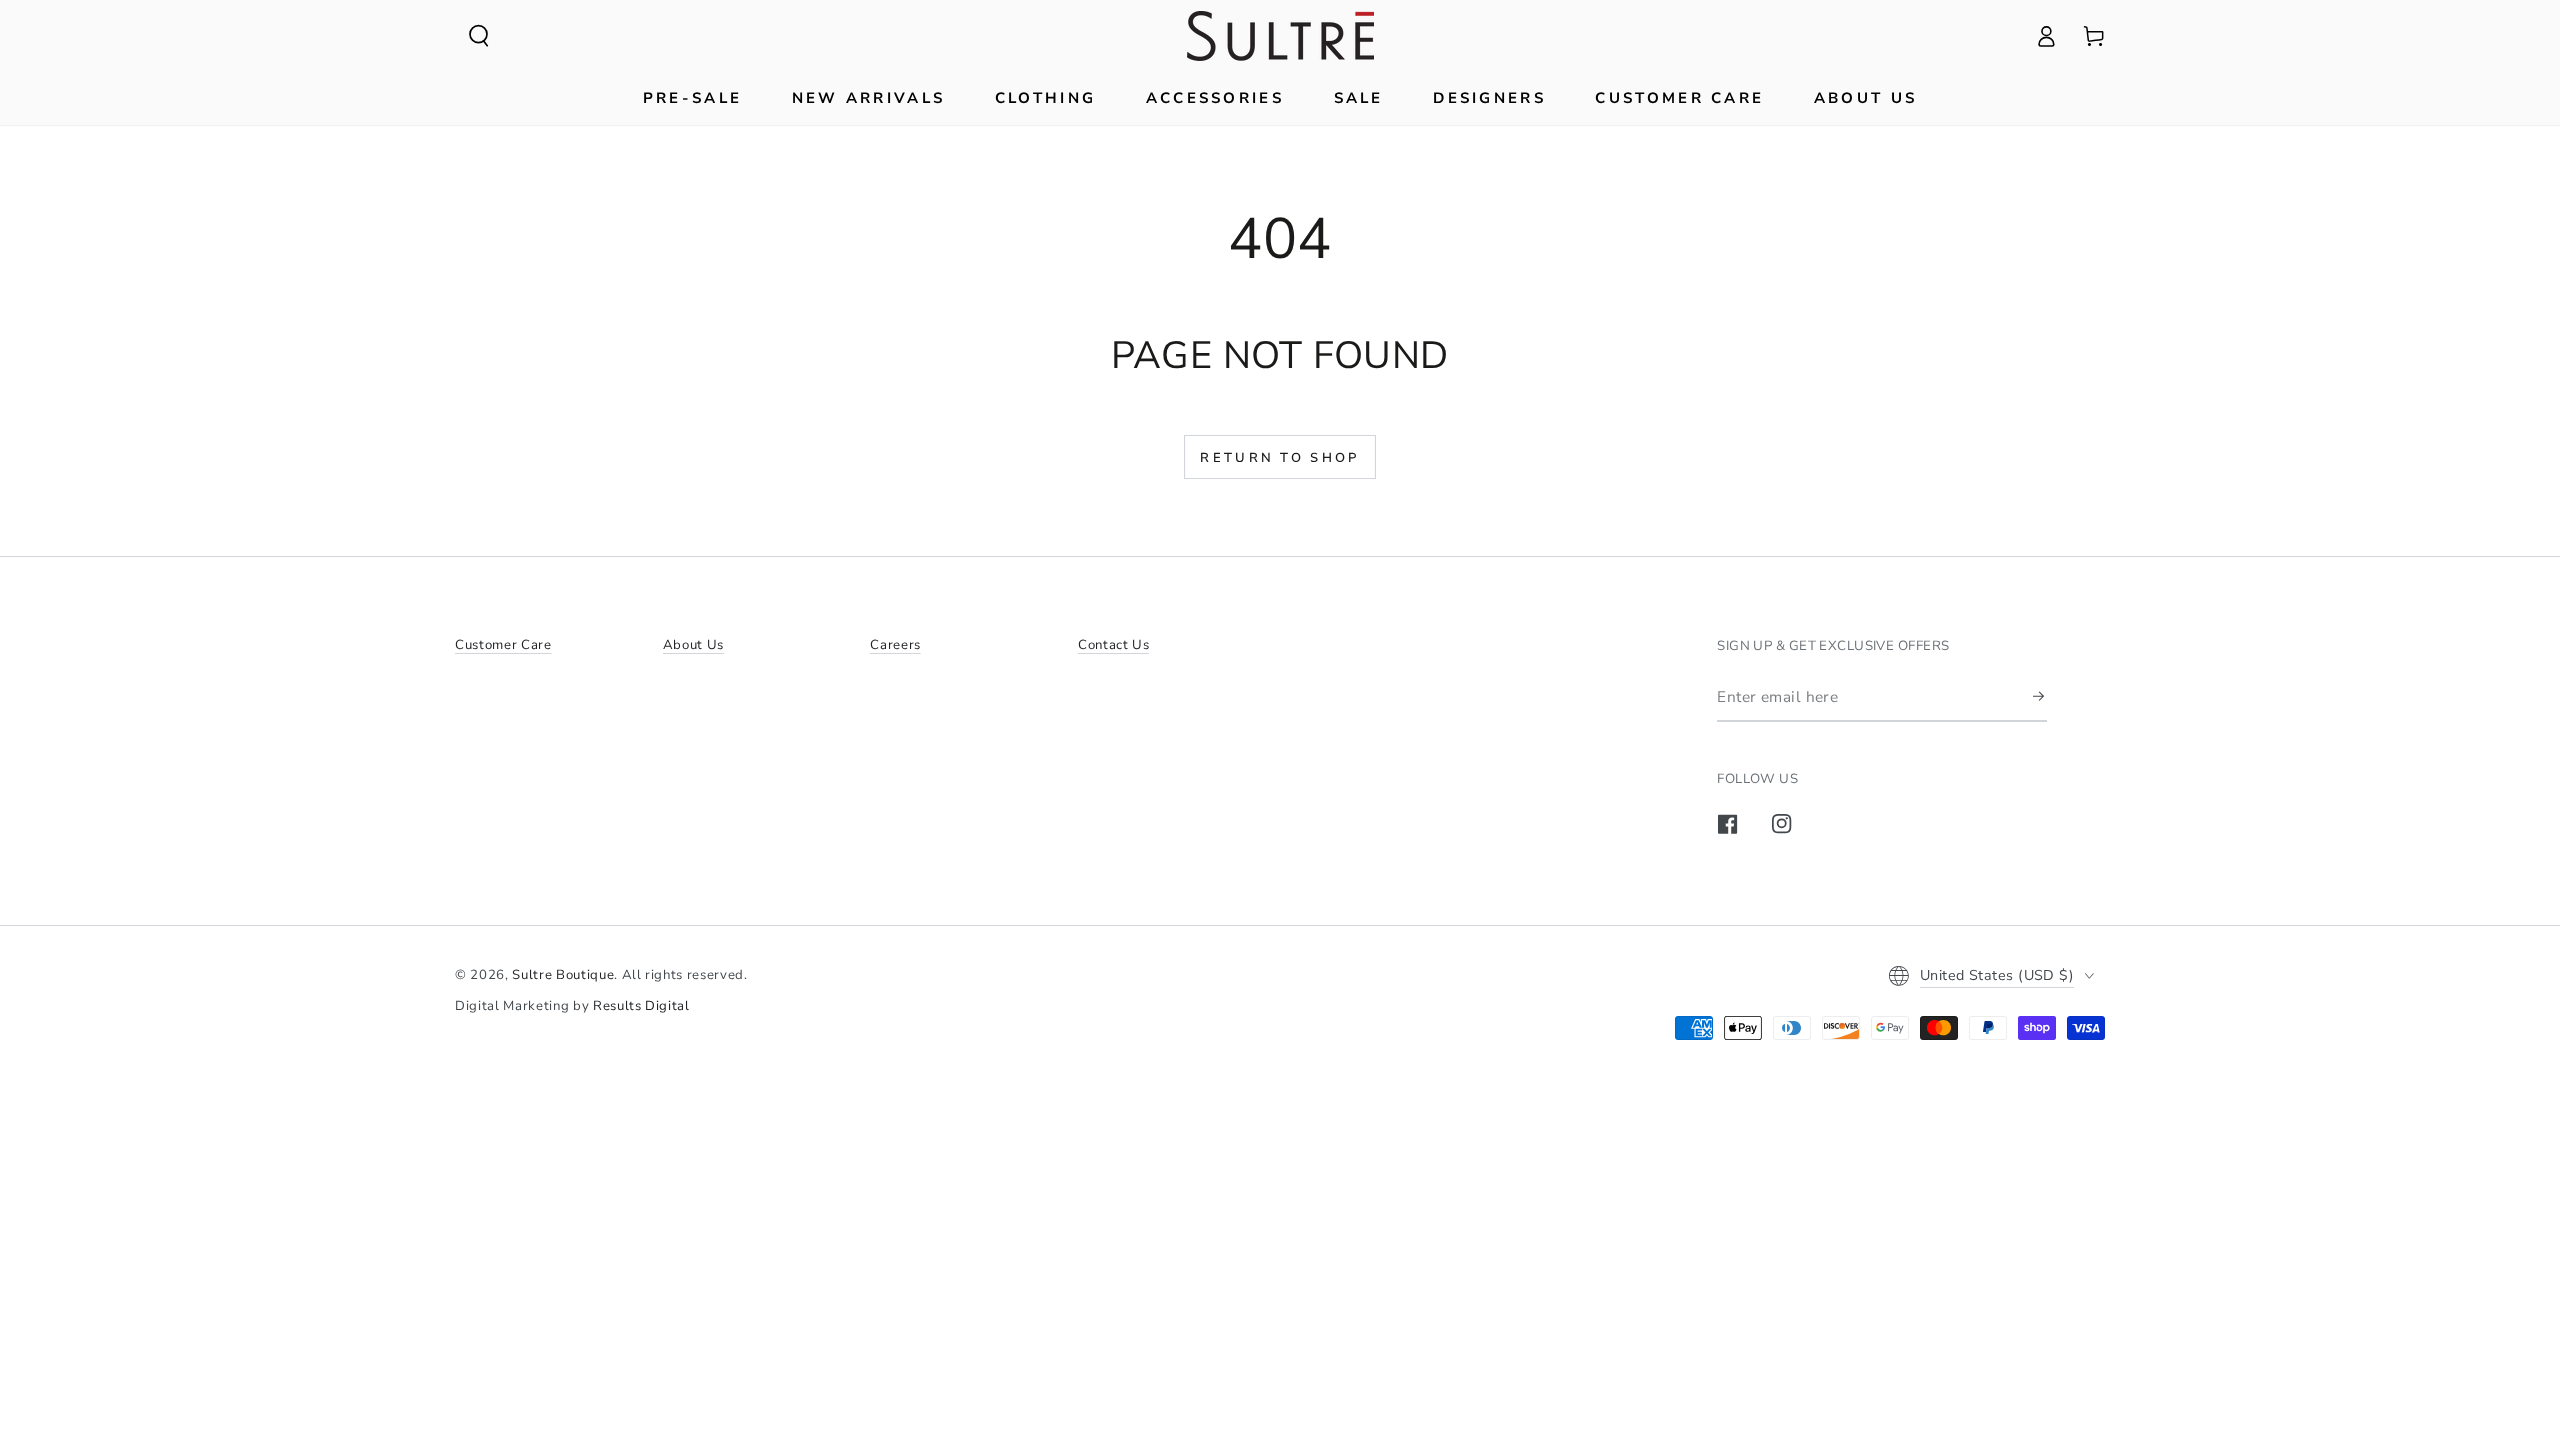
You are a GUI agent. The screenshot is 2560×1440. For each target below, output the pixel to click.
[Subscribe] (2040, 696)
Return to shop (1279, 458)
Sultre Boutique (563, 975)
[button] (479, 36)
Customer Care (503, 645)
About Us (693, 645)
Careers (895, 645)
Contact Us (1114, 645)
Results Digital (641, 1006)
